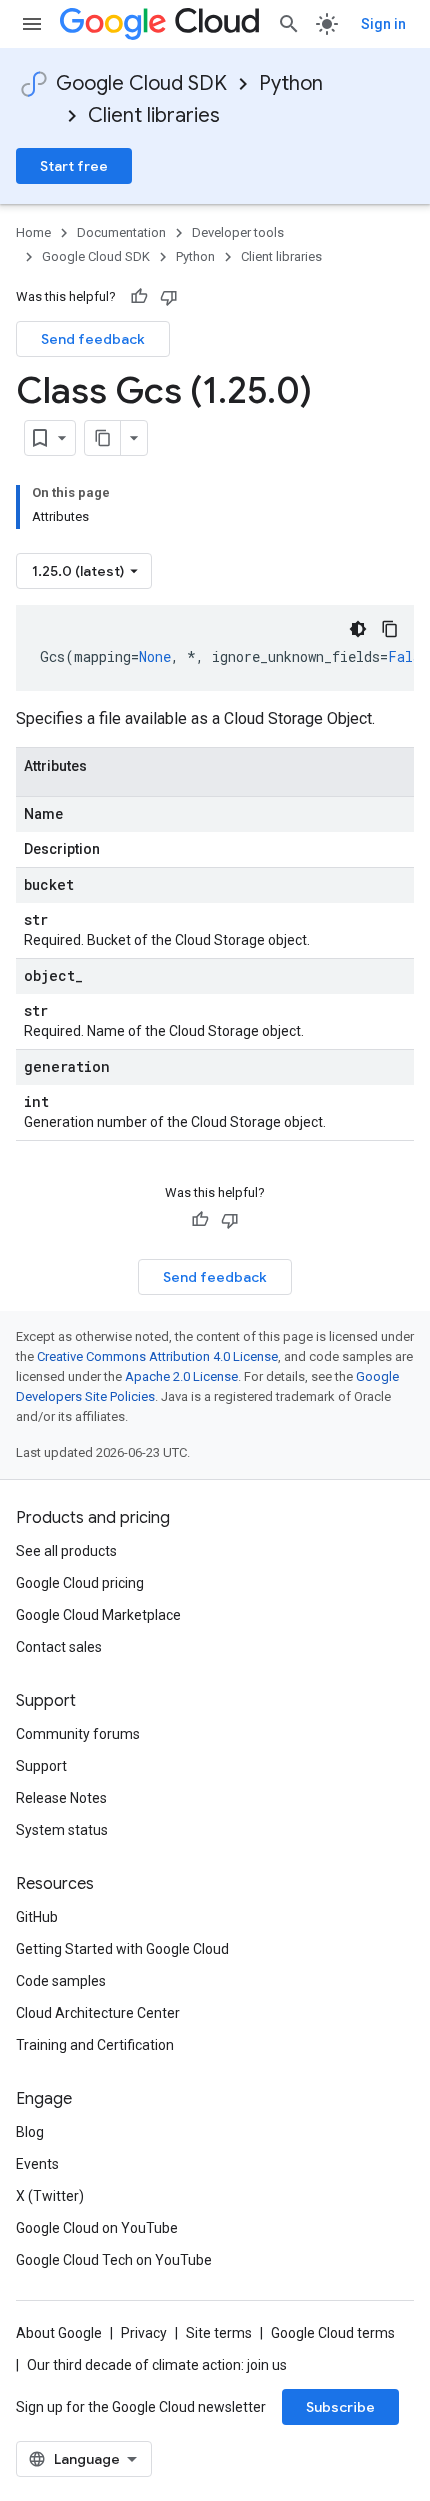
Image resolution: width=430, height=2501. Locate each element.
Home (33, 232)
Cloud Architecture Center (98, 2013)
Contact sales (59, 1647)
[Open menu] (32, 24)
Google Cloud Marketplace (98, 1615)
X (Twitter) (50, 2196)
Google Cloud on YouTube (97, 2228)
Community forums (78, 1734)
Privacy (144, 2333)
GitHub (37, 1917)
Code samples (61, 1981)
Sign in (383, 24)
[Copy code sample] (390, 629)
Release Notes (61, 1798)
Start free (74, 166)
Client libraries (154, 115)
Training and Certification (95, 2045)
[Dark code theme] (358, 629)
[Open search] (289, 24)
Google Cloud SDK (141, 83)
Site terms (219, 2333)
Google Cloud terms (333, 2333)
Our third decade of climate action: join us (157, 2365)
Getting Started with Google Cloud (122, 1949)
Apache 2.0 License (181, 1376)
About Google (59, 2333)
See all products (66, 1551)
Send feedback (93, 339)
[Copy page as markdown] (103, 438)
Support (41, 1766)
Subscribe (340, 2407)
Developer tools (238, 232)
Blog (30, 2132)
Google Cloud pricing (80, 1583)
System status (62, 1830)
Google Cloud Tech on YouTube (114, 2260)
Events (37, 2164)
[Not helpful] (169, 297)
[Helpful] (139, 297)
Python (291, 83)
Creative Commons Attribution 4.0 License (157, 1356)
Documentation (121, 232)
